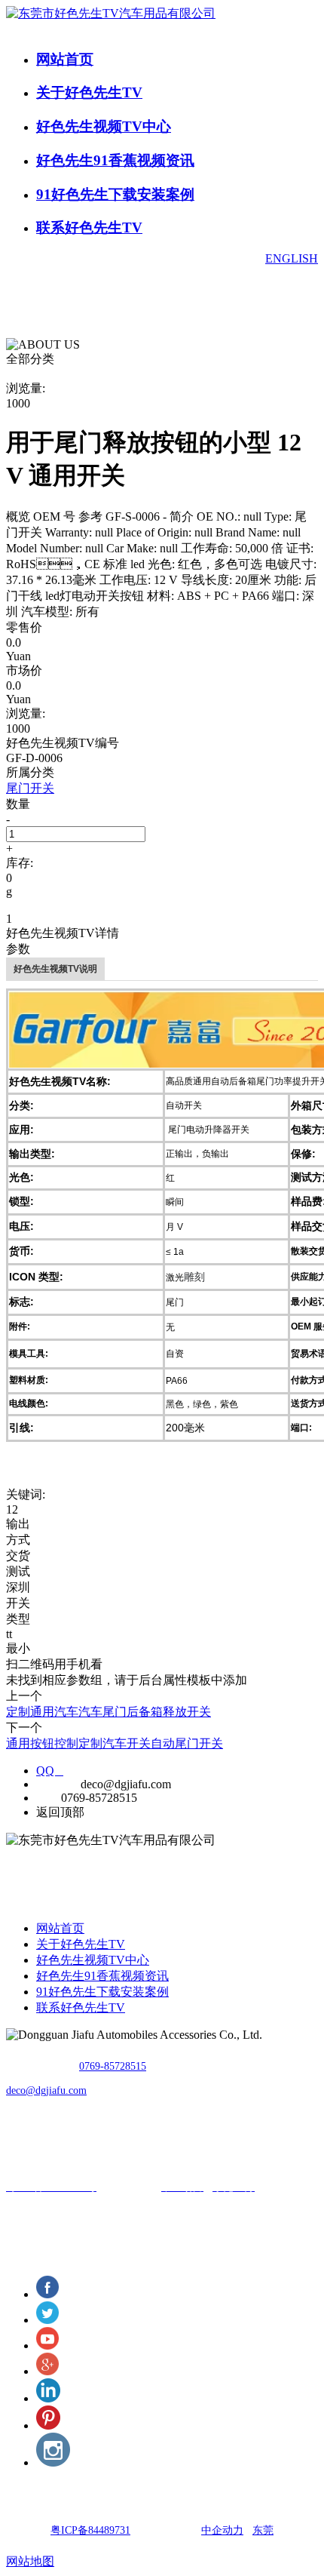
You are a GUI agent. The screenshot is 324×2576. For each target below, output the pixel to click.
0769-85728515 (113, 2066)
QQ (50, 1771)
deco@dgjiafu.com (46, 2090)
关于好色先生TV (89, 92)
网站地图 (30, 2561)
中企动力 (222, 2530)
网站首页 (65, 59)
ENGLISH (292, 258)
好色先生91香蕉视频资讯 (115, 160)
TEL (47, 1798)
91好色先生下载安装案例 (115, 194)
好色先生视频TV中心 (104, 126)
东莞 (263, 2530)
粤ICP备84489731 (90, 2530)
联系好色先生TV (89, 227)
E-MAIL (57, 1784)
